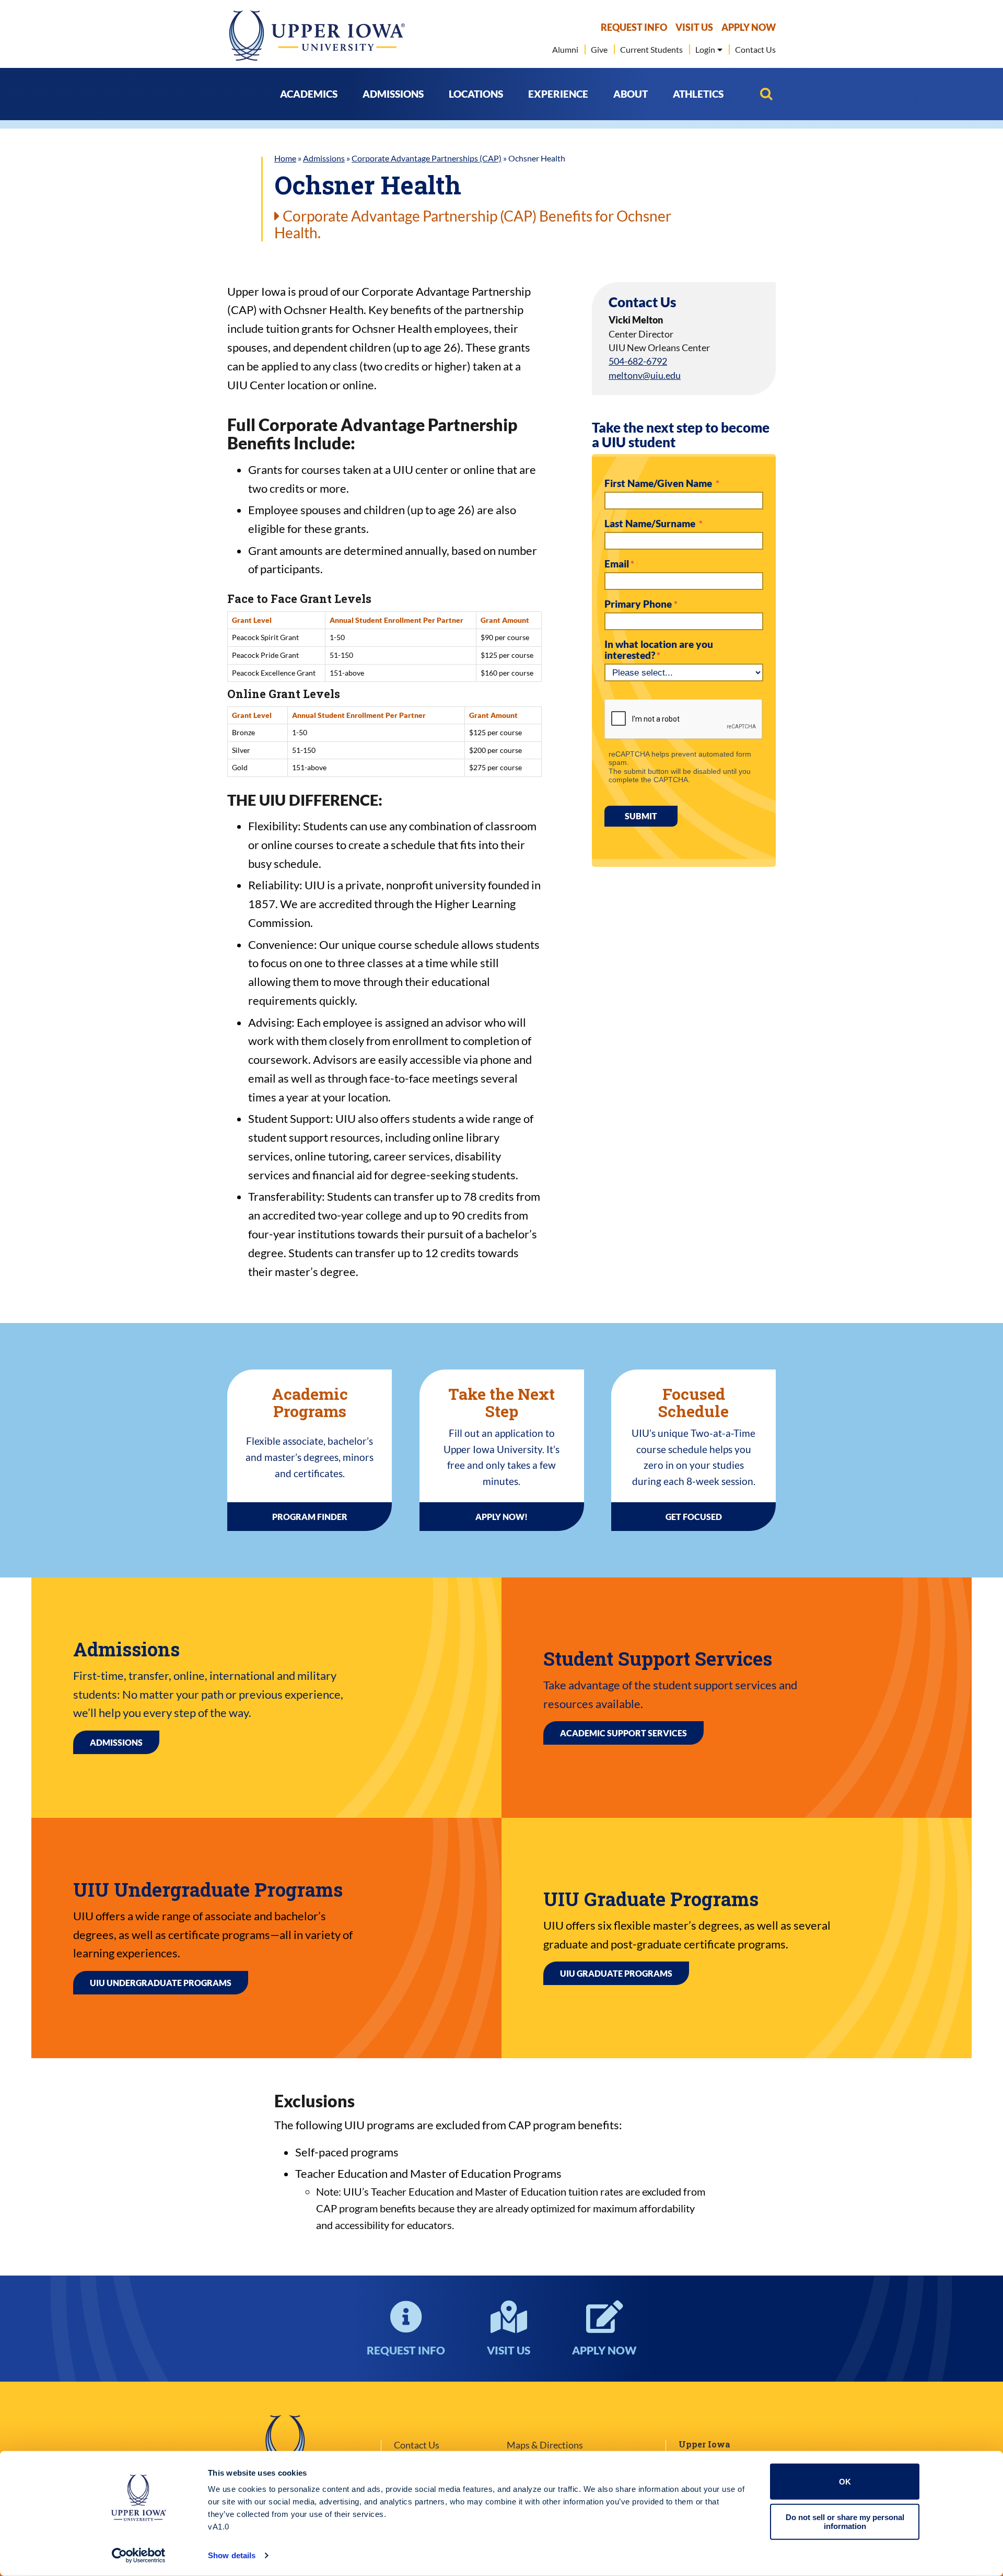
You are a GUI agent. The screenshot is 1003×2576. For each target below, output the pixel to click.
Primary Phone (639, 604)
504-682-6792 (638, 361)
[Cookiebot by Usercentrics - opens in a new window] (139, 2556)
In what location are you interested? (659, 650)
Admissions (324, 158)
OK (845, 2482)
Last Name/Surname (651, 524)
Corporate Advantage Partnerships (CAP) (427, 158)
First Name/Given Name (659, 483)
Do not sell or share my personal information (845, 2522)
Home (285, 158)
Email (617, 564)
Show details (232, 2555)
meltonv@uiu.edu (645, 375)
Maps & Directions (545, 2445)
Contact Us (417, 2445)
